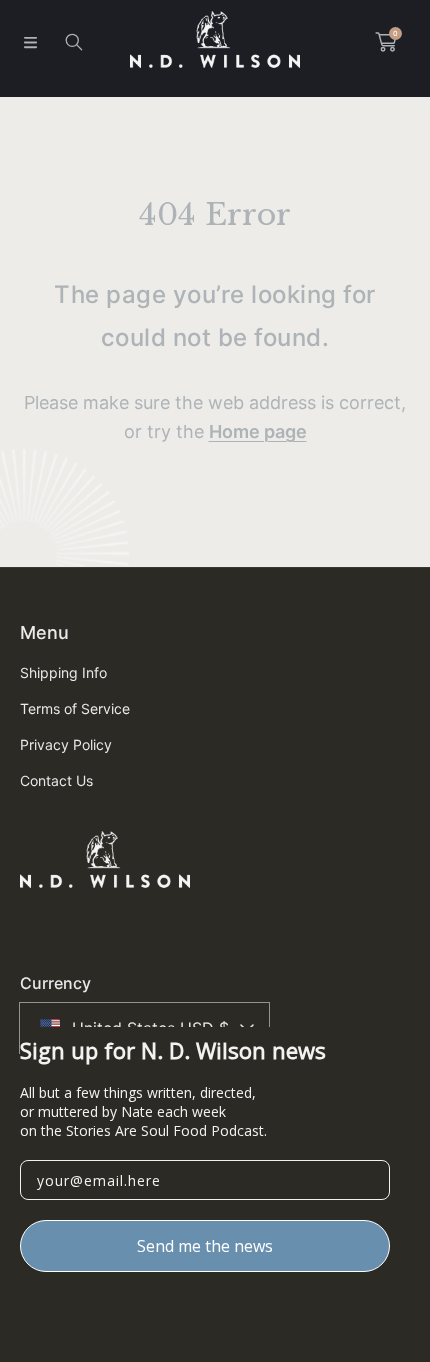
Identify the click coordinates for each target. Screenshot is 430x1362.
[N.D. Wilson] (215, 42)
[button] (30, 42)
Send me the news (205, 1246)
